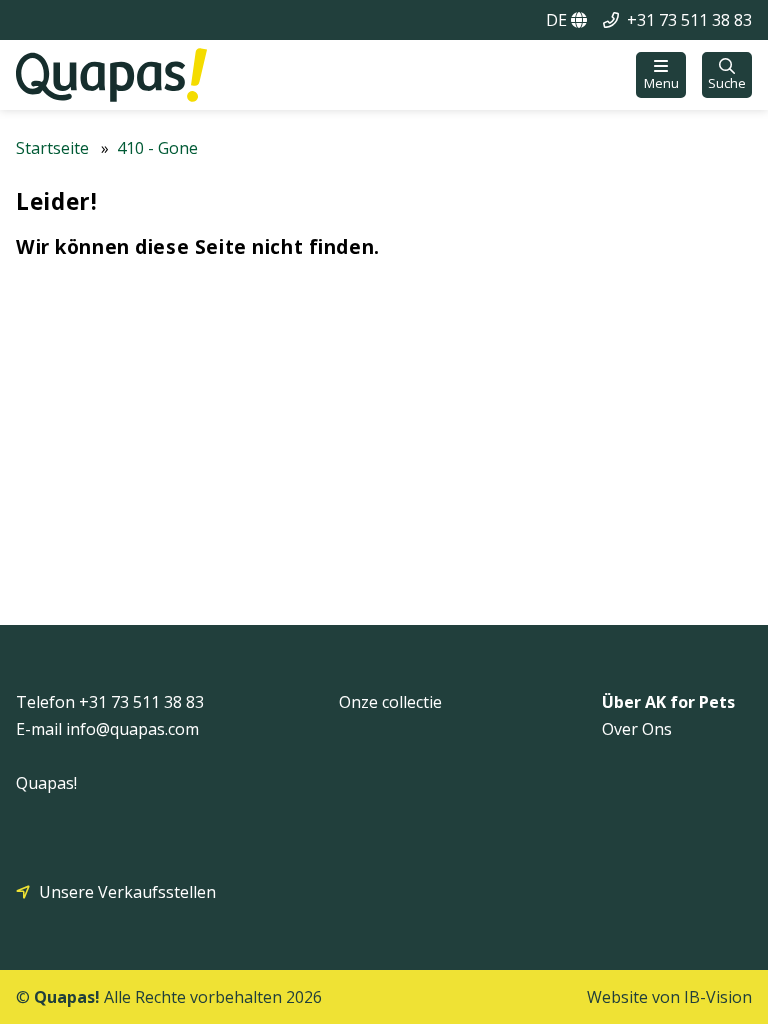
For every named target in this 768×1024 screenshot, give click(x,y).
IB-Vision (718, 997)
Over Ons (637, 729)
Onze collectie (390, 702)
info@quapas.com (132, 729)
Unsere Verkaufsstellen (127, 892)
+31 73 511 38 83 (689, 20)
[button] (661, 75)
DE (558, 20)
